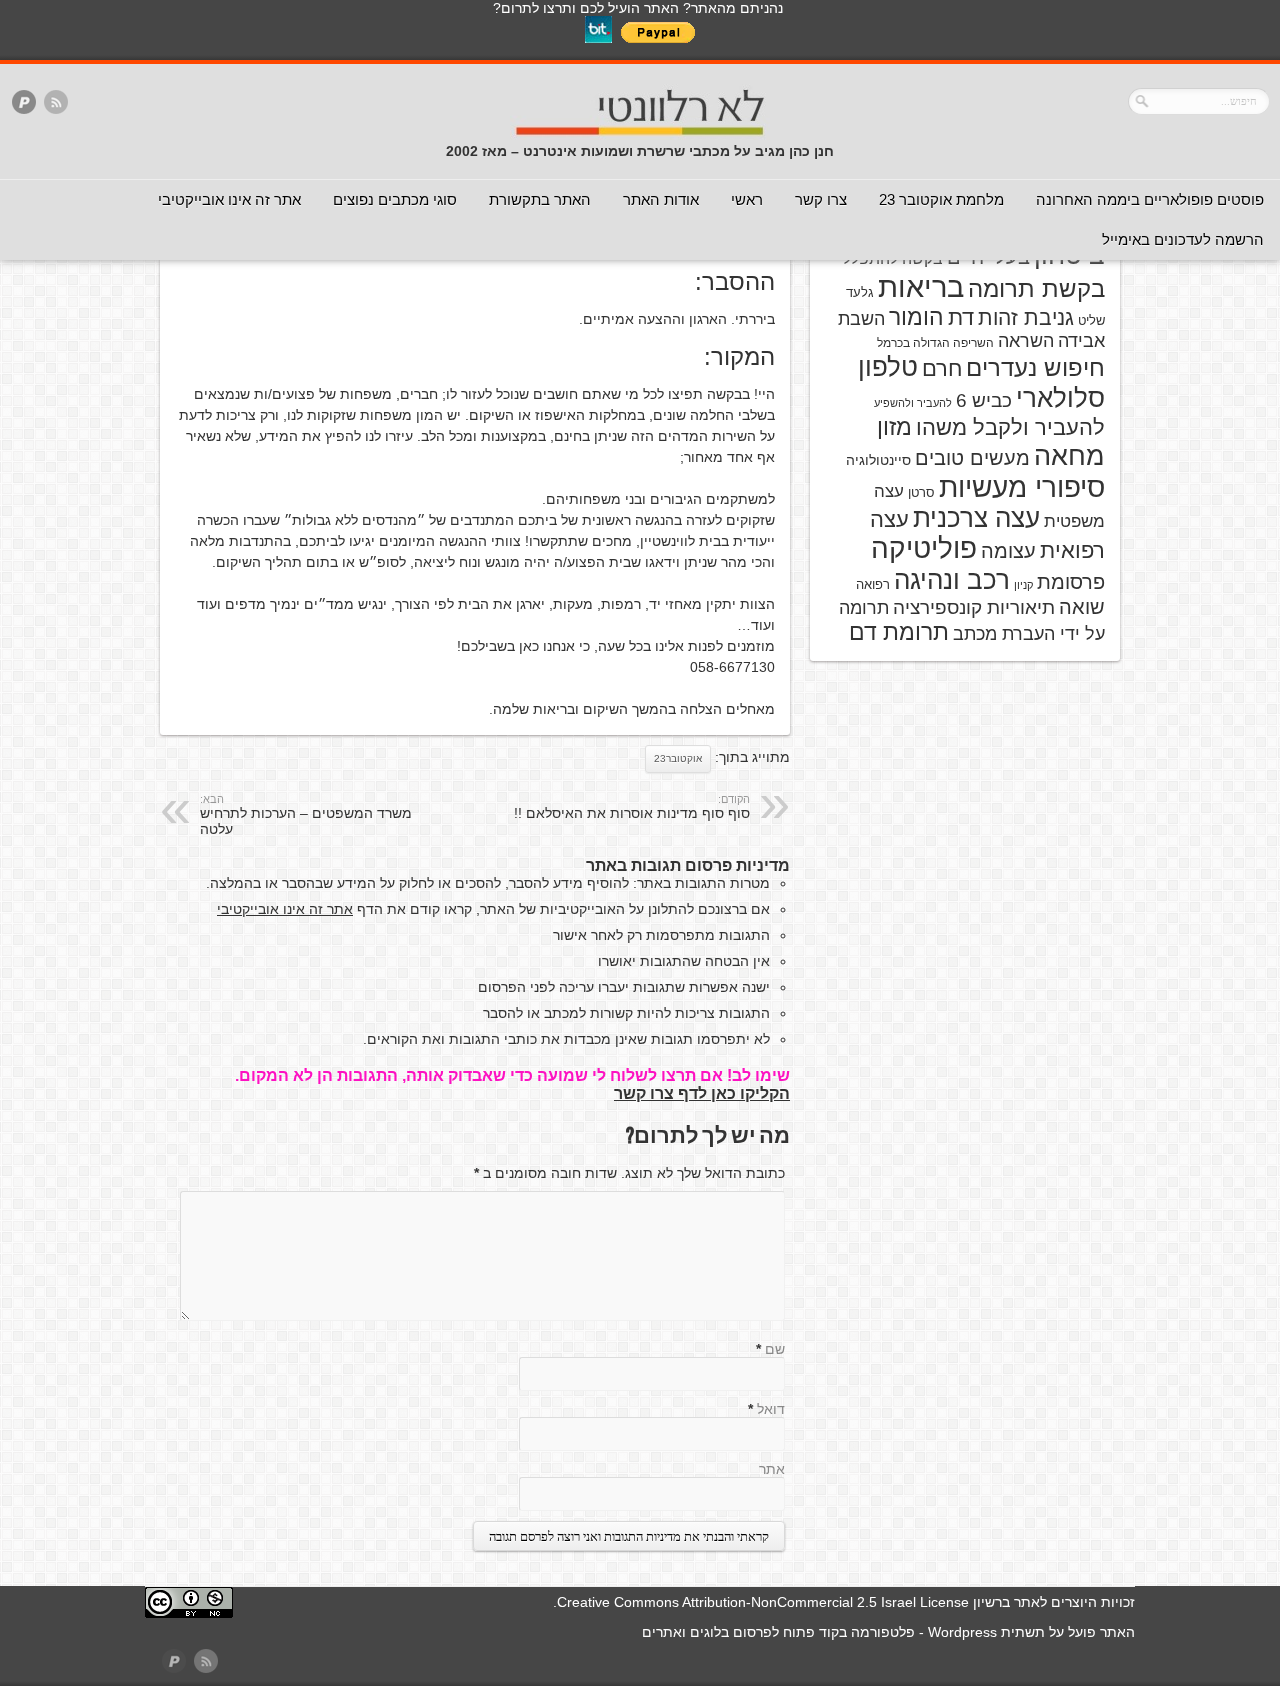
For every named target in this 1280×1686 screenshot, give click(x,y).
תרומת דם (899, 632)
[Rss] (56, 103)
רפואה (873, 584)
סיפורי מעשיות (1022, 487)
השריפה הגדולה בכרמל (935, 343)
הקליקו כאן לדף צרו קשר (702, 1093)
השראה (1026, 341)
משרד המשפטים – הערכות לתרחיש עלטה (306, 815)
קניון (1023, 585)
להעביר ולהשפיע (913, 403)
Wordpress (962, 1632)
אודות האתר (661, 199)
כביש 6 (984, 400)
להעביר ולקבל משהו (1010, 427)
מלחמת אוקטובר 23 (941, 199)
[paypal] (24, 103)
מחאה (1069, 456)
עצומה (1008, 551)
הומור (916, 317)
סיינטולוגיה (878, 460)
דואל (771, 1409)
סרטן (921, 492)
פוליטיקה (924, 548)
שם (775, 1349)
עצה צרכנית (976, 518)
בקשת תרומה (1036, 288)
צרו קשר (821, 199)
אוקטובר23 (678, 758)
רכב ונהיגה (952, 580)
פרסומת (1071, 582)
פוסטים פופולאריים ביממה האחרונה (1150, 199)
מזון (894, 427)
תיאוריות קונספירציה (974, 607)
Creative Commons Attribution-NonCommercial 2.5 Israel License (763, 1602)
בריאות (921, 286)
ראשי (747, 199)
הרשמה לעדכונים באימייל (1183, 239)
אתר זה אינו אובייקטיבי (229, 199)
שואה (1082, 607)
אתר (772, 1469)
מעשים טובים (972, 458)
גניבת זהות (1026, 317)
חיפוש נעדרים (1035, 368)
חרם (942, 368)
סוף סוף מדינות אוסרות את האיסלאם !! (632, 807)
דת (961, 317)
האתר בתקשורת (540, 199)
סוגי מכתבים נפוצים (395, 199)
